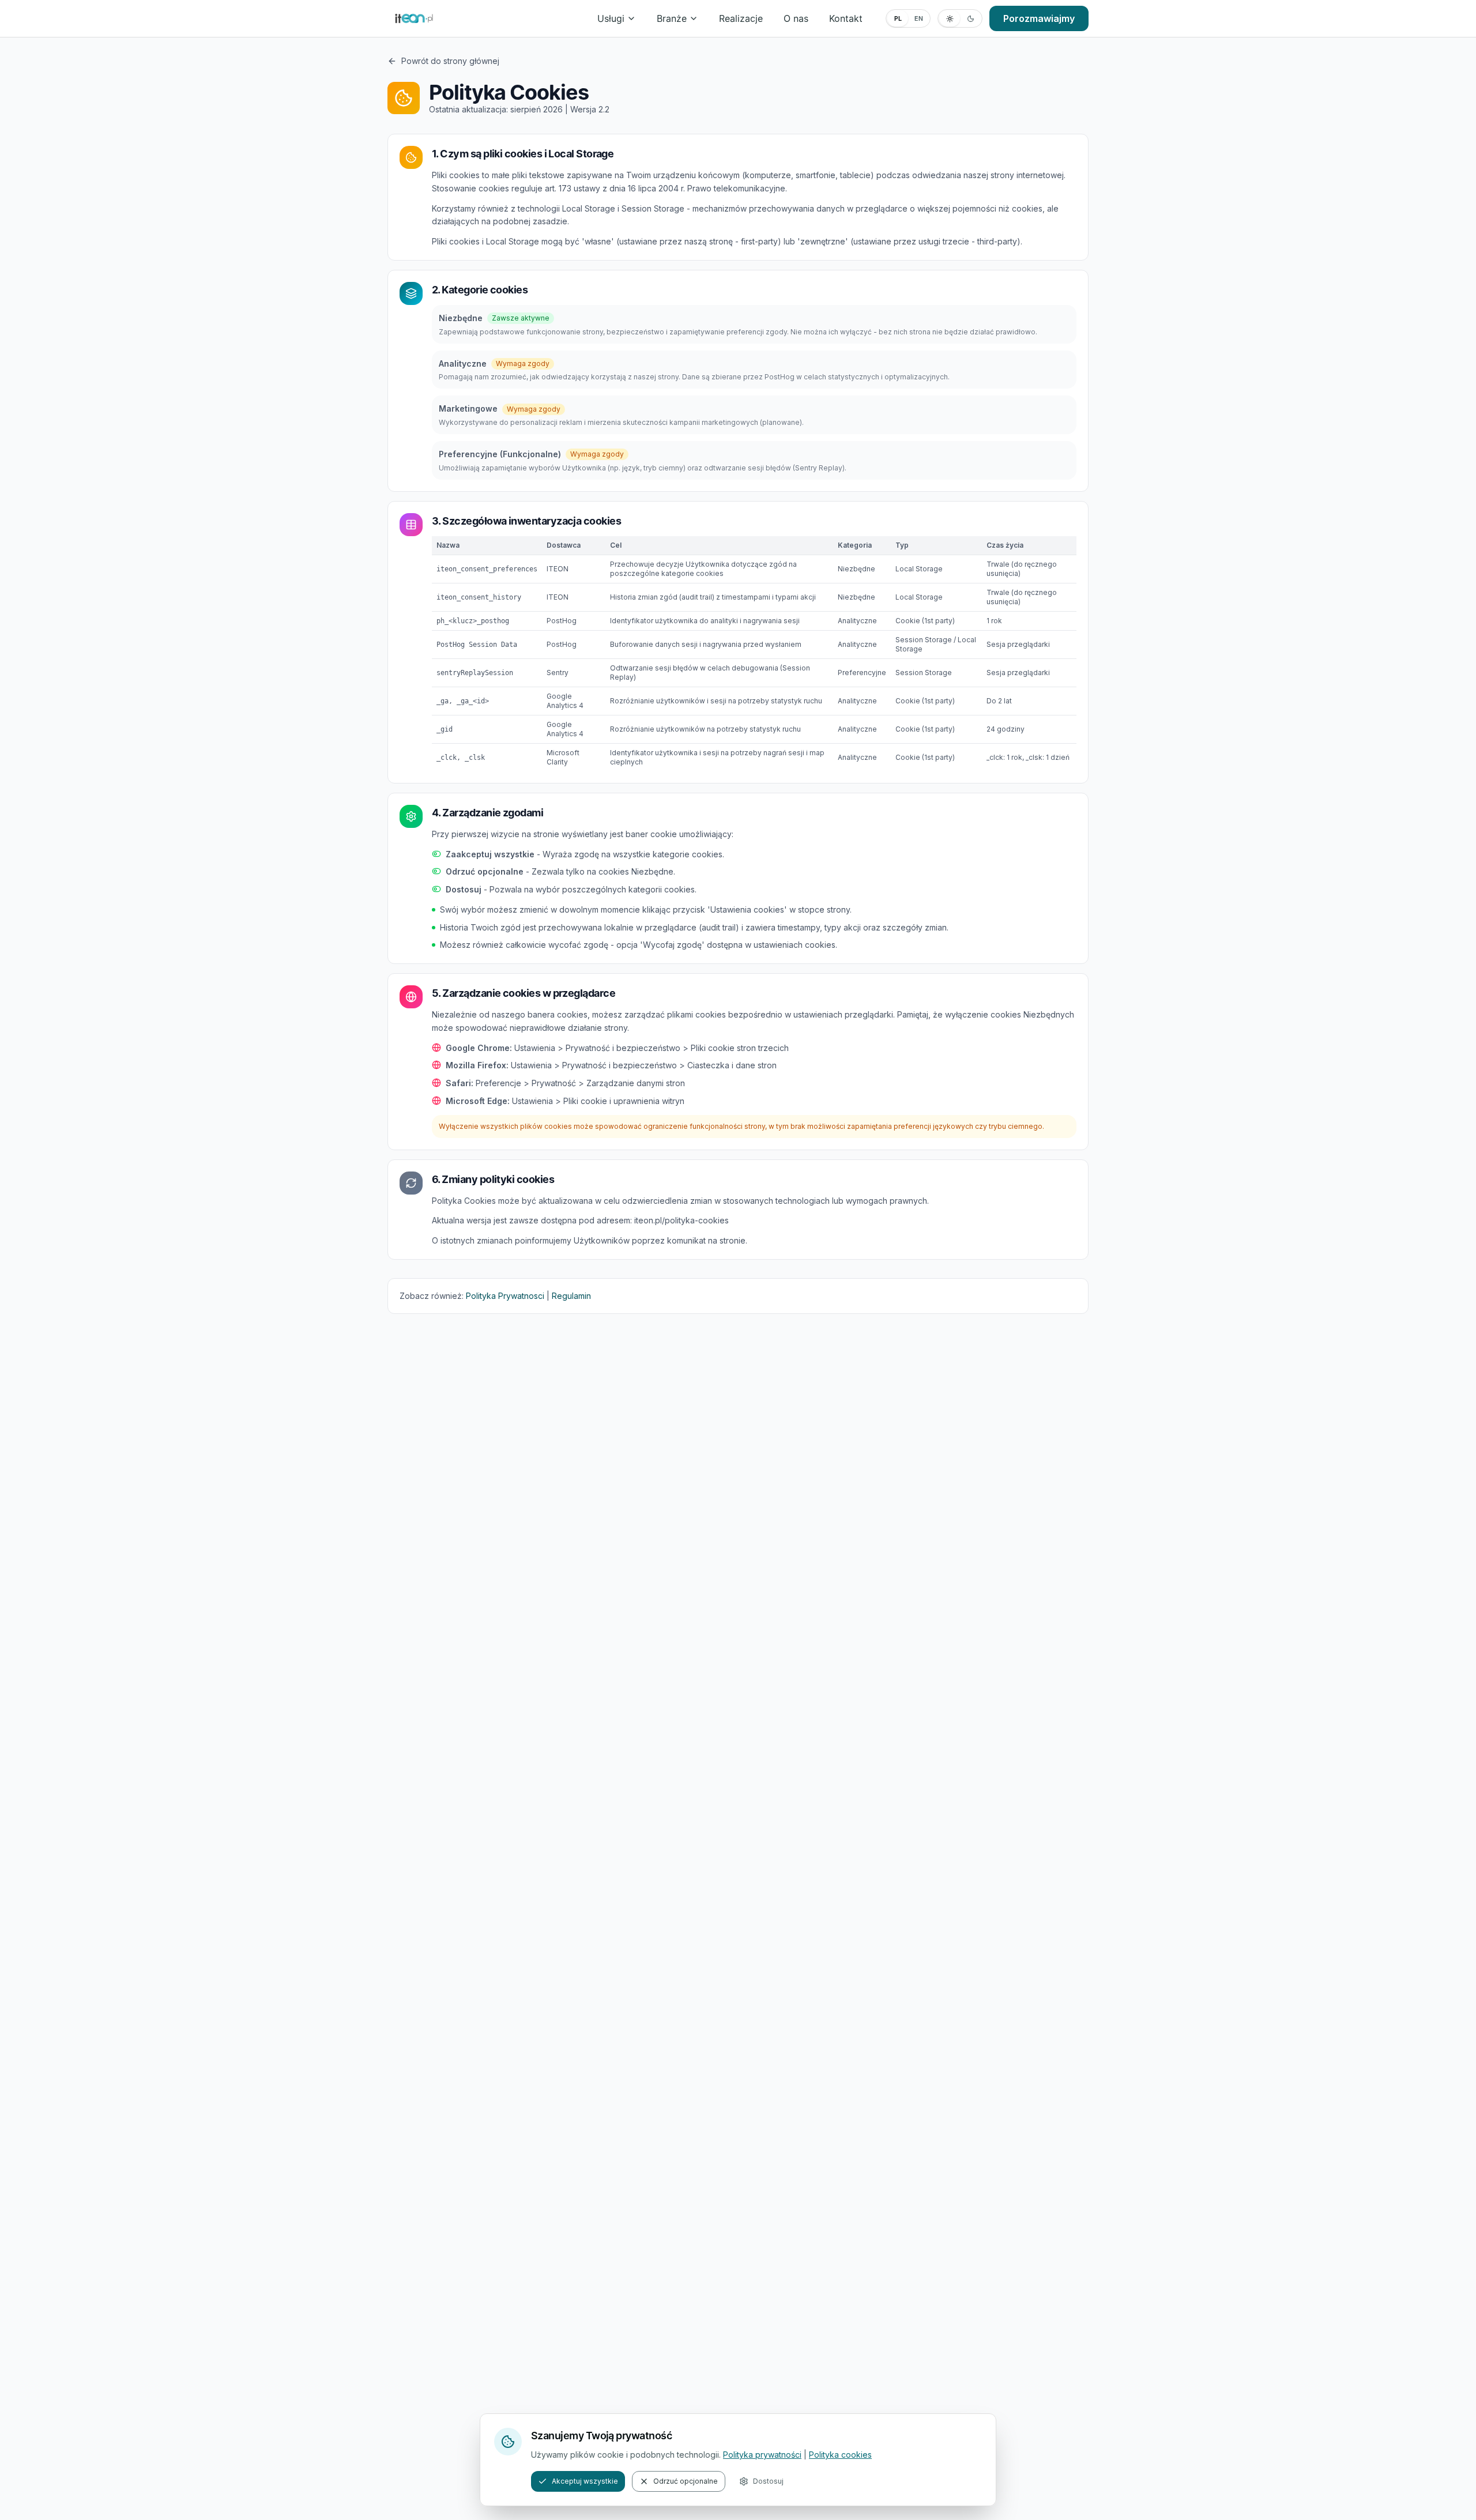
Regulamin (571, 1296)
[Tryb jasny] (950, 18)
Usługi (611, 18)
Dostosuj (768, 2481)
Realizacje (741, 18)
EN (919, 18)
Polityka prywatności (762, 2455)
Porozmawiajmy (1039, 18)
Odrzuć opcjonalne (686, 2481)
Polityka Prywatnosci (505, 1296)
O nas (796, 18)
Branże (672, 18)
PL (898, 18)
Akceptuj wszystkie (585, 2481)
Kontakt (846, 18)
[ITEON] (414, 18)
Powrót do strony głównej (450, 61)
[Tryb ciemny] (970, 18)
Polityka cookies (840, 2455)
